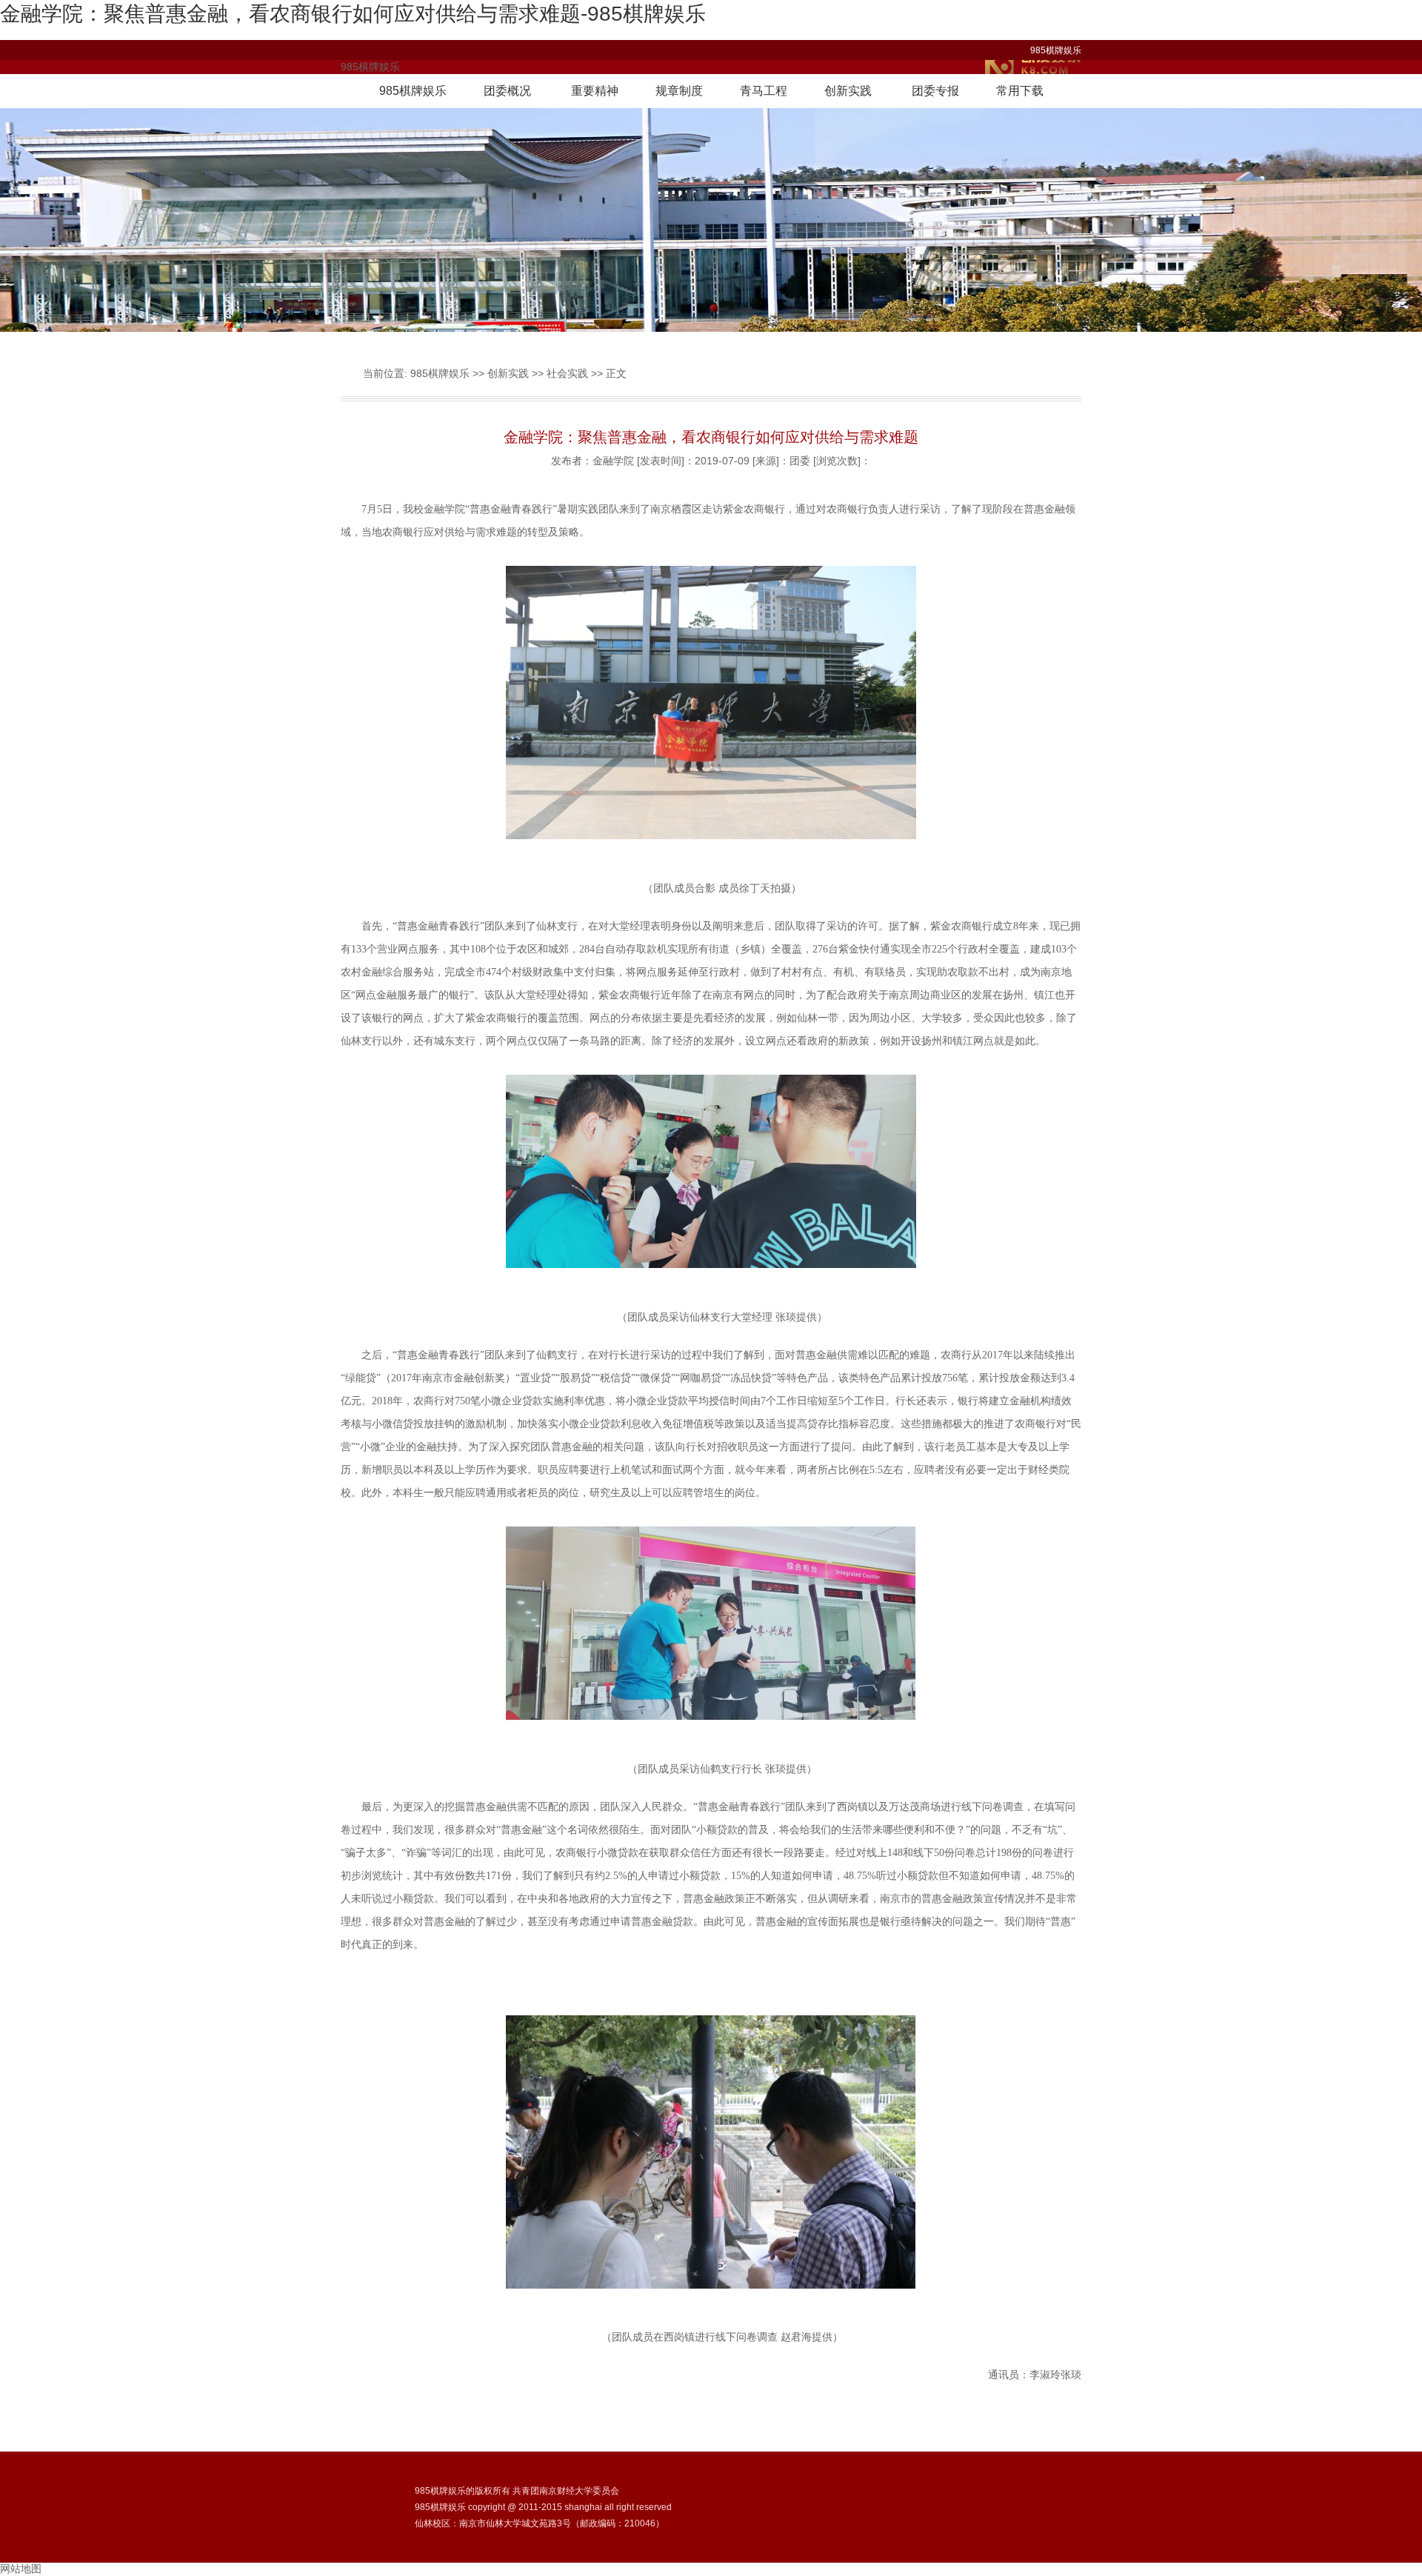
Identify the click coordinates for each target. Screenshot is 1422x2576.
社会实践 (567, 373)
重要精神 (595, 91)
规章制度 (679, 91)
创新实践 (848, 91)
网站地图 (21, 2569)
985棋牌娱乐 (1056, 50)
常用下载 (1020, 91)
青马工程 (764, 91)
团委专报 (935, 91)
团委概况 (507, 91)
